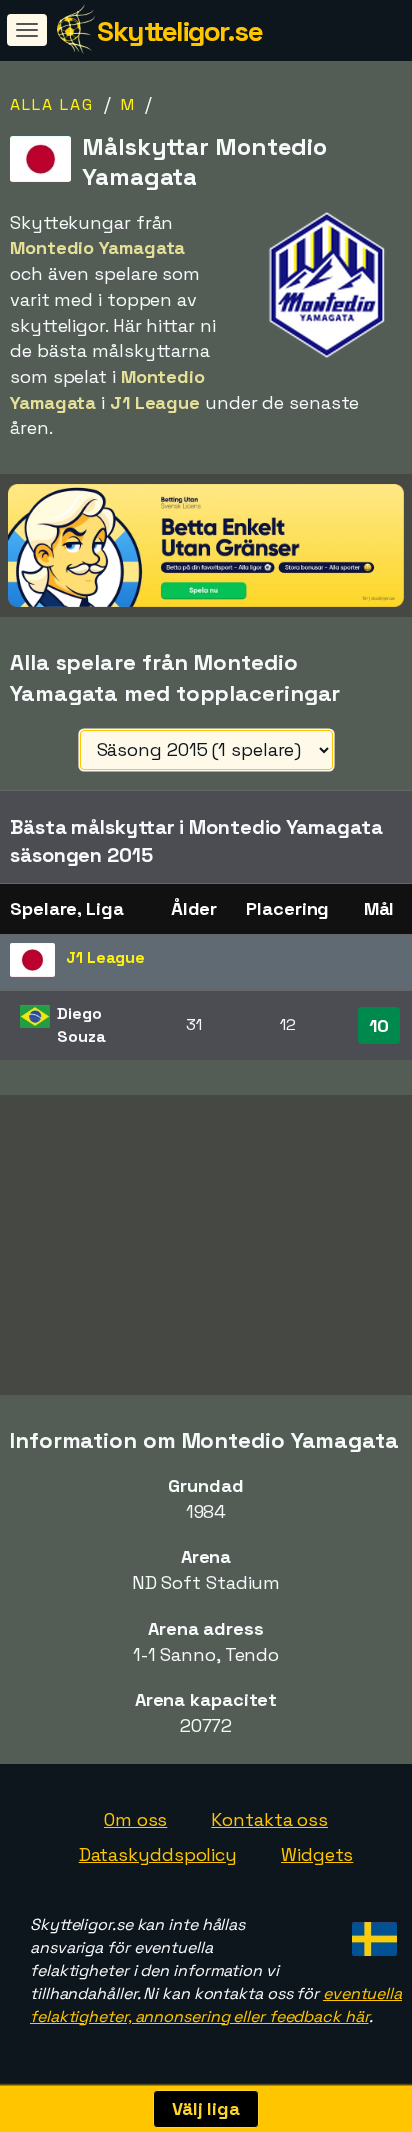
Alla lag (52, 104)
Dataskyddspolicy (158, 1854)
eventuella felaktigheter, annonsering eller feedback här (216, 2005)
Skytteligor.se (179, 31)
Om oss (135, 1819)
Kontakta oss (269, 1819)
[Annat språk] (371, 1932)
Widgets (317, 1854)
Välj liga (206, 2108)
